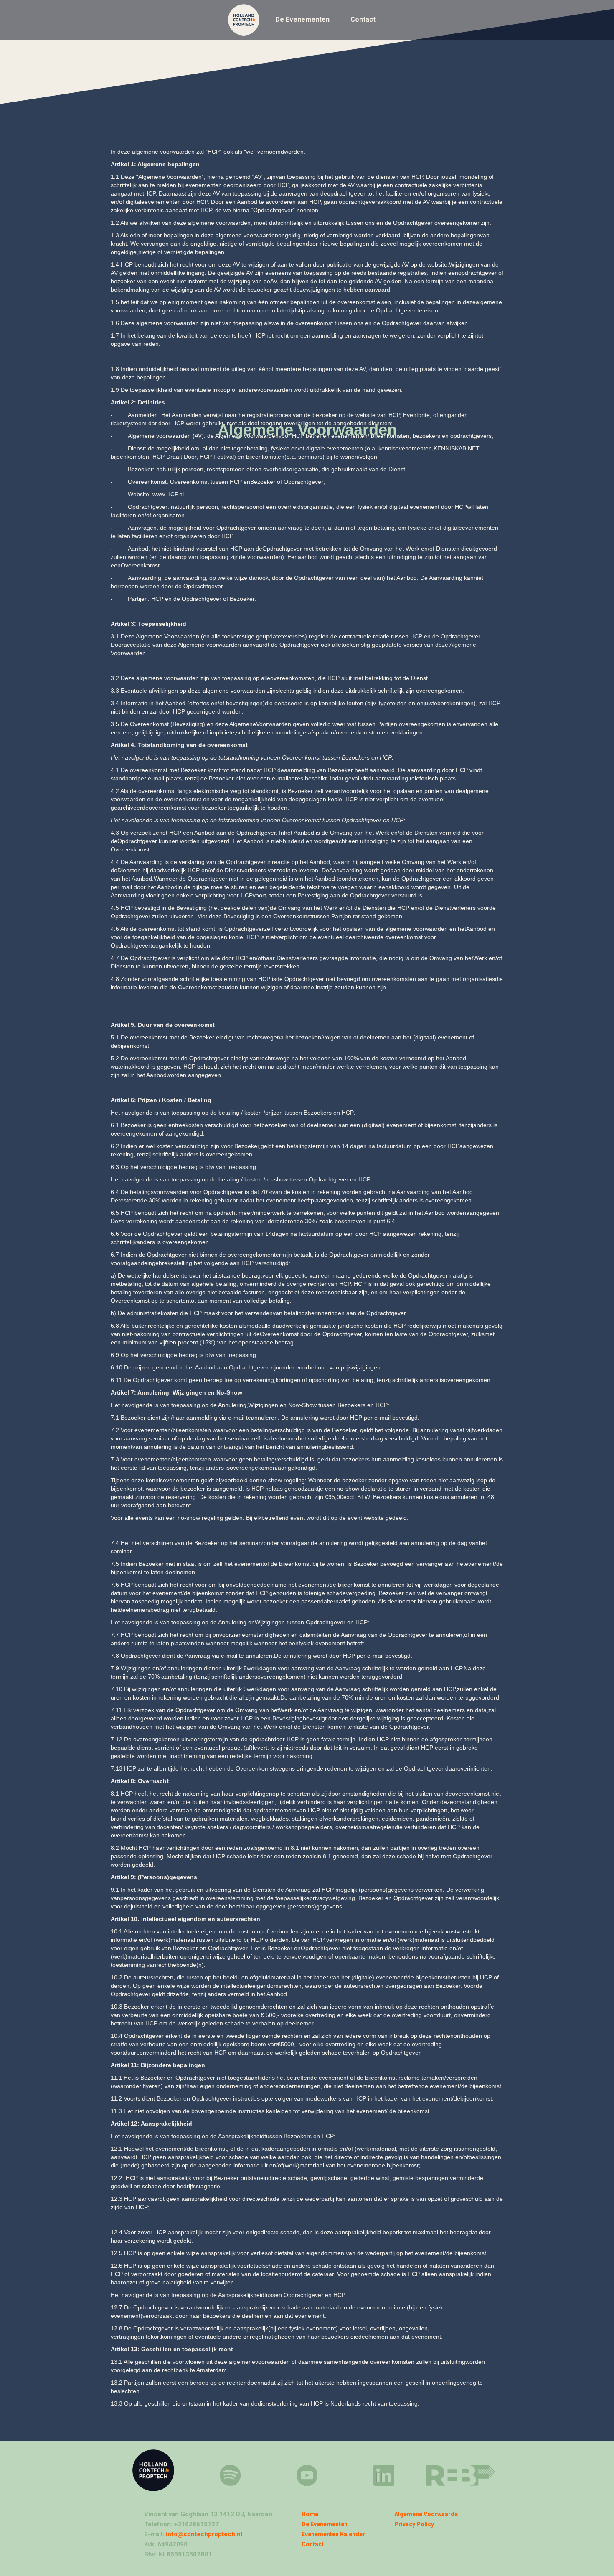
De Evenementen (302, 19)
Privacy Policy (414, 2524)
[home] (246, 20)
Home (310, 2514)
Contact (363, 19)
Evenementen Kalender (333, 2534)
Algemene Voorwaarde (426, 2514)
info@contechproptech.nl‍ (203, 2534)
